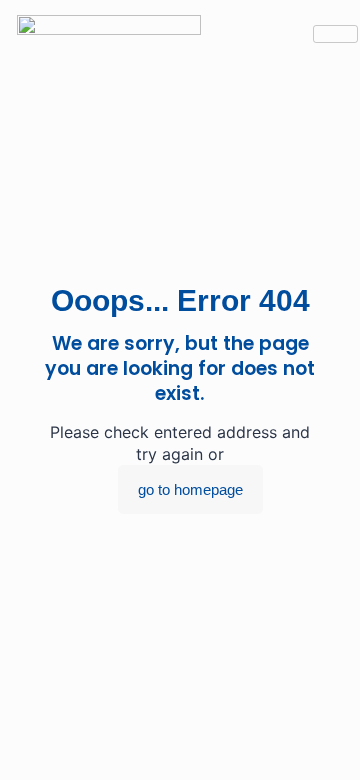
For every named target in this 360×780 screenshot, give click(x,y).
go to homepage (190, 489)
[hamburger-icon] (335, 34)
